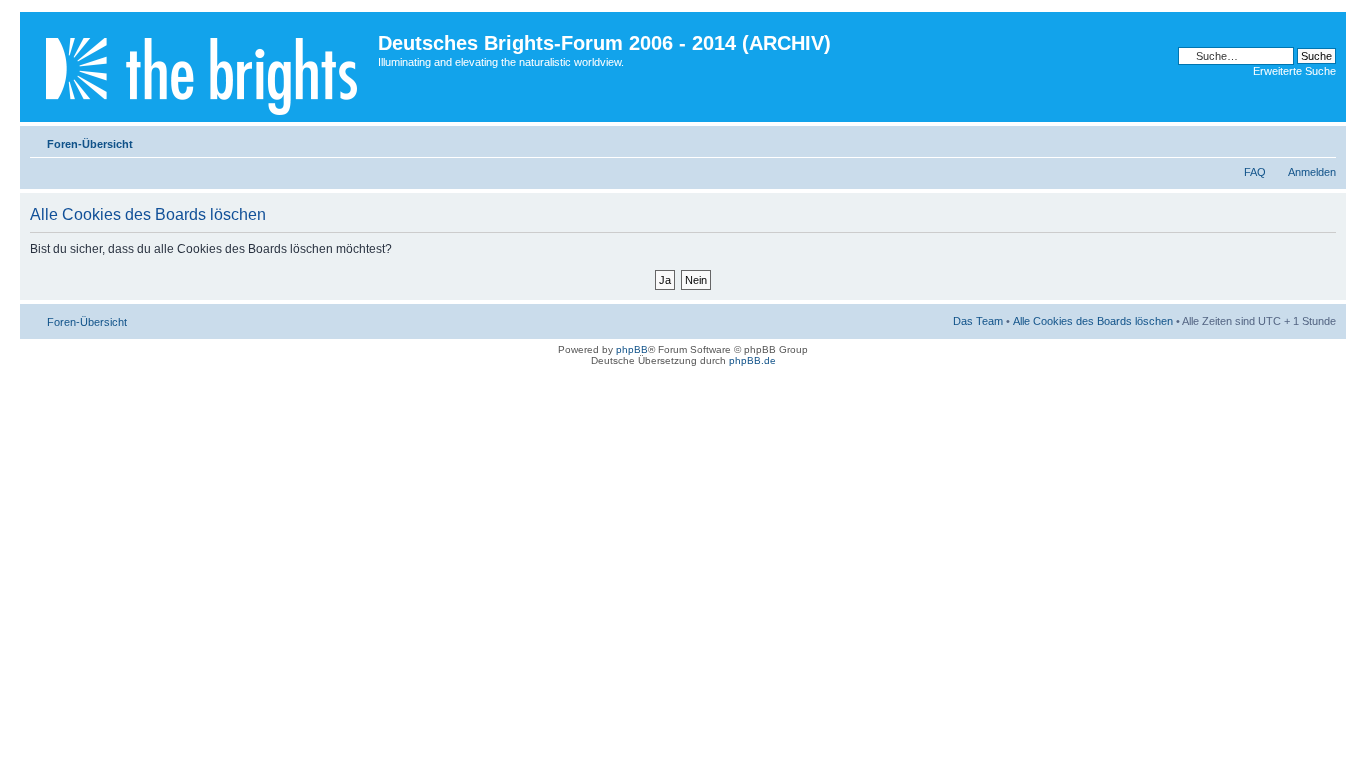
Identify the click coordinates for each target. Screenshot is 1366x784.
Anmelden (1312, 172)
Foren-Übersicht (90, 144)
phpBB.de (752, 360)
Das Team (978, 321)
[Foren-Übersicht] (201, 67)
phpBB (632, 349)
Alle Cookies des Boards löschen (1093, 321)
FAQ (1255, 172)
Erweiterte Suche (1294, 71)
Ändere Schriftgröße (1321, 140)
